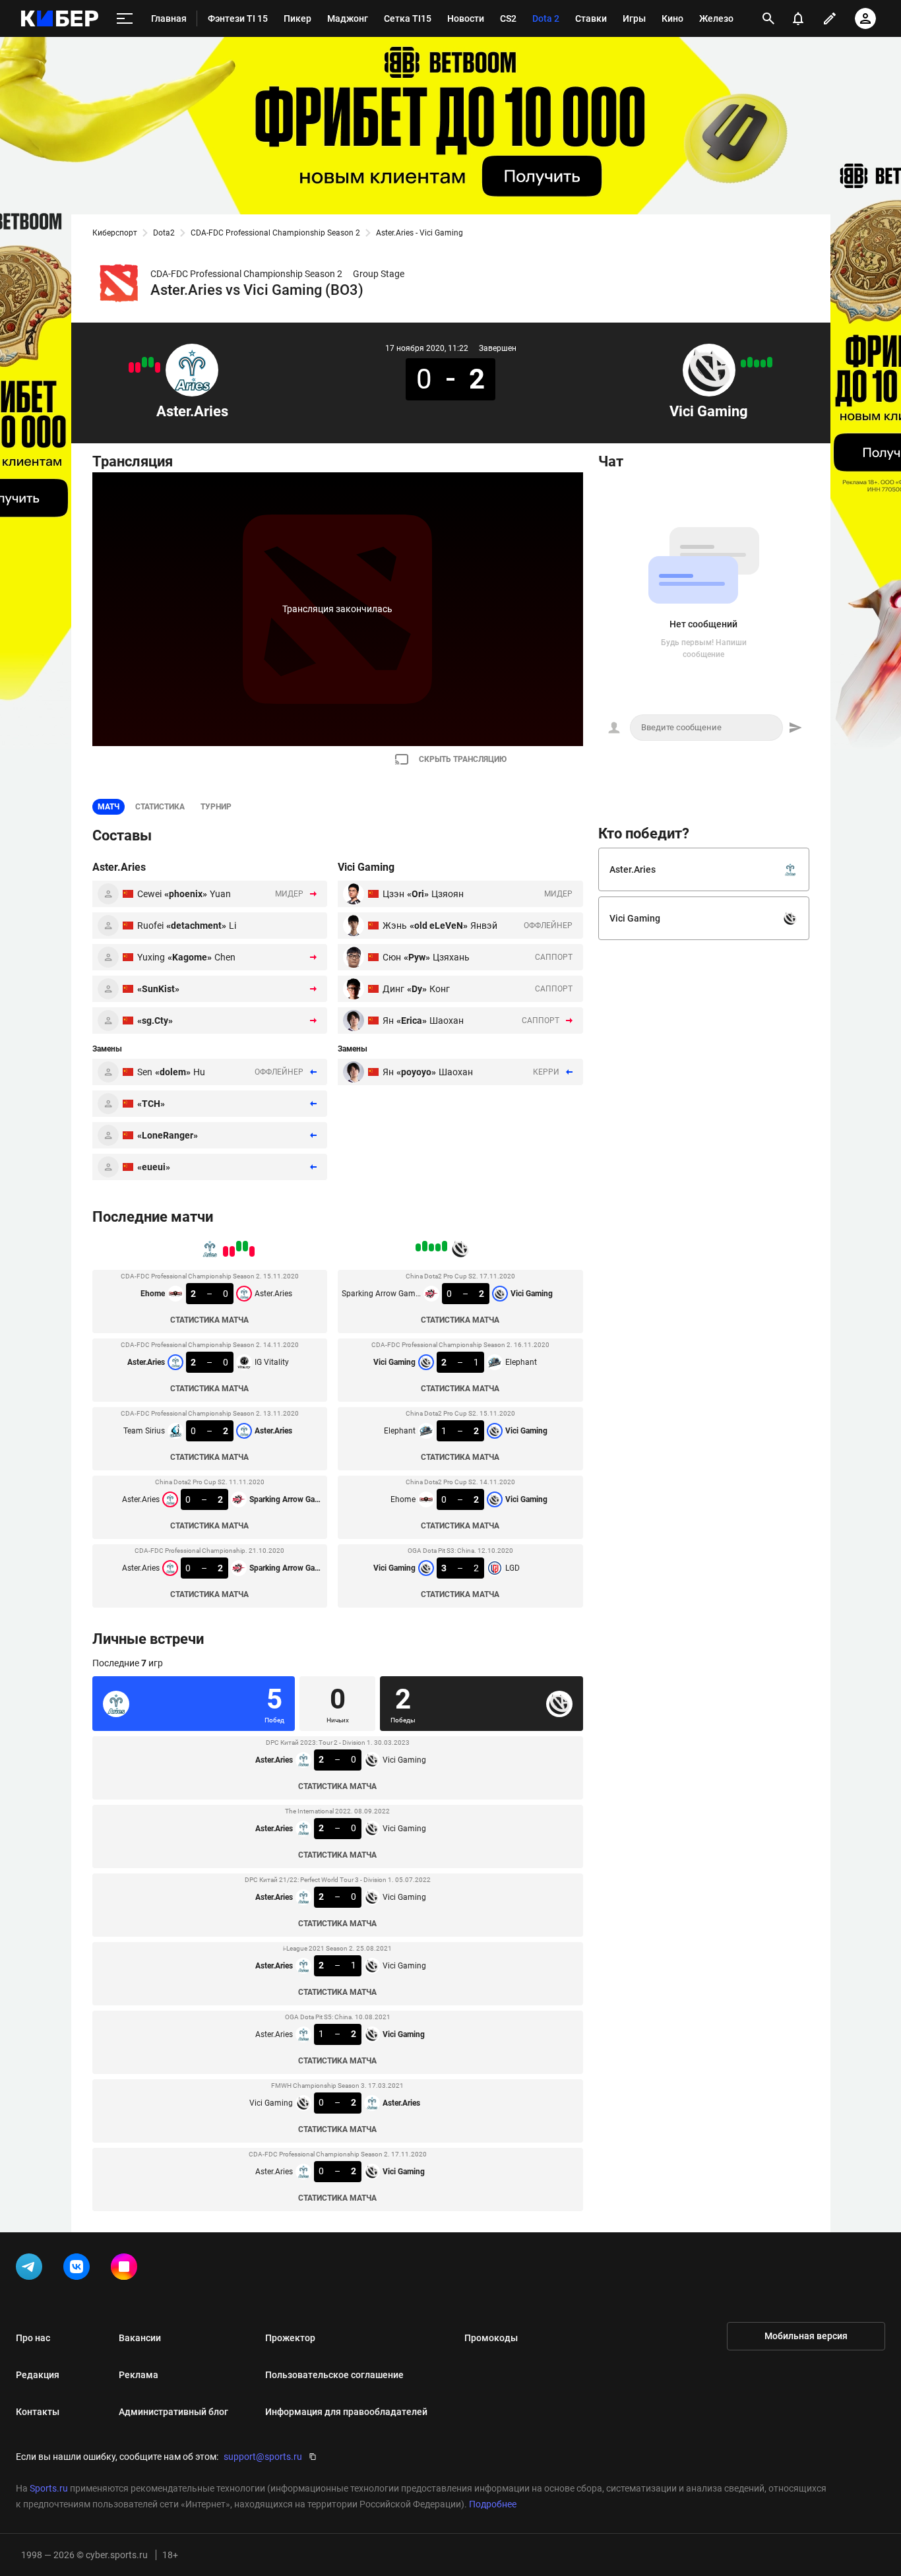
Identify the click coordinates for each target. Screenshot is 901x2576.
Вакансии (140, 2338)
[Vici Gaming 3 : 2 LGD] (743, 363)
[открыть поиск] (768, 18)
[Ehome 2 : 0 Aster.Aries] (158, 367)
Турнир (216, 807)
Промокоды (491, 2338)
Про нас (33, 2338)
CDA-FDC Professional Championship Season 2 (275, 233)
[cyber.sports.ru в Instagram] (127, 2269)
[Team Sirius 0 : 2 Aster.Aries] (144, 362)
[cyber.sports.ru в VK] (79, 2269)
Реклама (139, 2375)
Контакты (38, 2412)
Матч (109, 807)
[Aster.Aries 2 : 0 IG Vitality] (151, 362)
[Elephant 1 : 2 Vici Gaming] (757, 363)
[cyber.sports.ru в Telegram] (32, 2269)
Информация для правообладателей (346, 2412)
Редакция (38, 2375)
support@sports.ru (263, 2457)
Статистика (160, 807)
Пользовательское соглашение (334, 2375)
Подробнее (493, 2504)
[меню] (125, 19)
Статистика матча (209, 1320)
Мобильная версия (806, 2336)
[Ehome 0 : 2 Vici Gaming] (750, 362)
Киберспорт (115, 233)
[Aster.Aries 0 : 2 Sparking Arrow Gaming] (131, 367)
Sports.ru (49, 2488)
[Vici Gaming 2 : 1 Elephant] (763, 363)
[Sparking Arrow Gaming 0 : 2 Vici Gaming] (770, 362)
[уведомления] (798, 18)
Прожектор (290, 2338)
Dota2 (164, 233)
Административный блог (173, 2412)
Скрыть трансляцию (463, 759)
